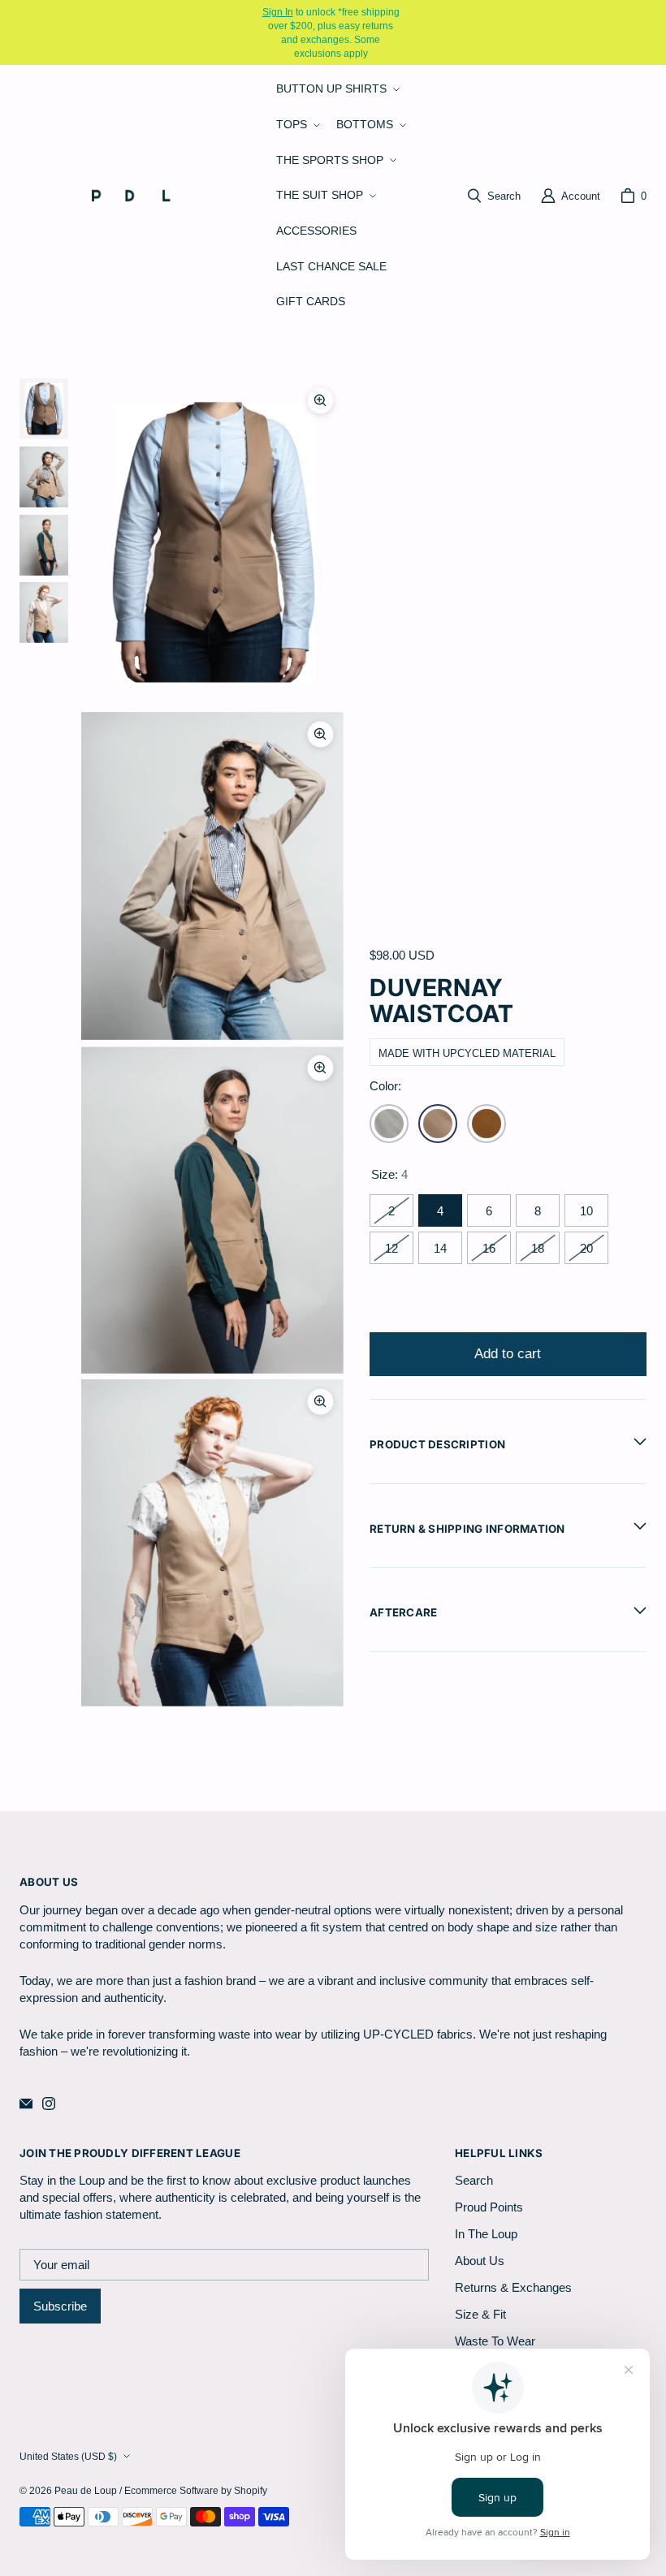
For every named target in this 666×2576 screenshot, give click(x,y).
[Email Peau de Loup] (26, 2104)
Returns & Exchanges (513, 2287)
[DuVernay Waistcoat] (438, 1124)
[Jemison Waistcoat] (389, 1124)
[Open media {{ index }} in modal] (212, 543)
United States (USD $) (68, 2456)
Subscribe (60, 2306)
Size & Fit (480, 2314)
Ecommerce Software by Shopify (196, 2490)
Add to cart (508, 1354)
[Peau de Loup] (141, 195)
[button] (336, 89)
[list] (212, 1043)
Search (474, 2180)
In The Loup (486, 2234)
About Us (480, 2261)
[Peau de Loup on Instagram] (49, 2104)
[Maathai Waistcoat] (487, 1124)
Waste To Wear (495, 2341)
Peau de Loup (86, 2490)
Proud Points (489, 2207)
